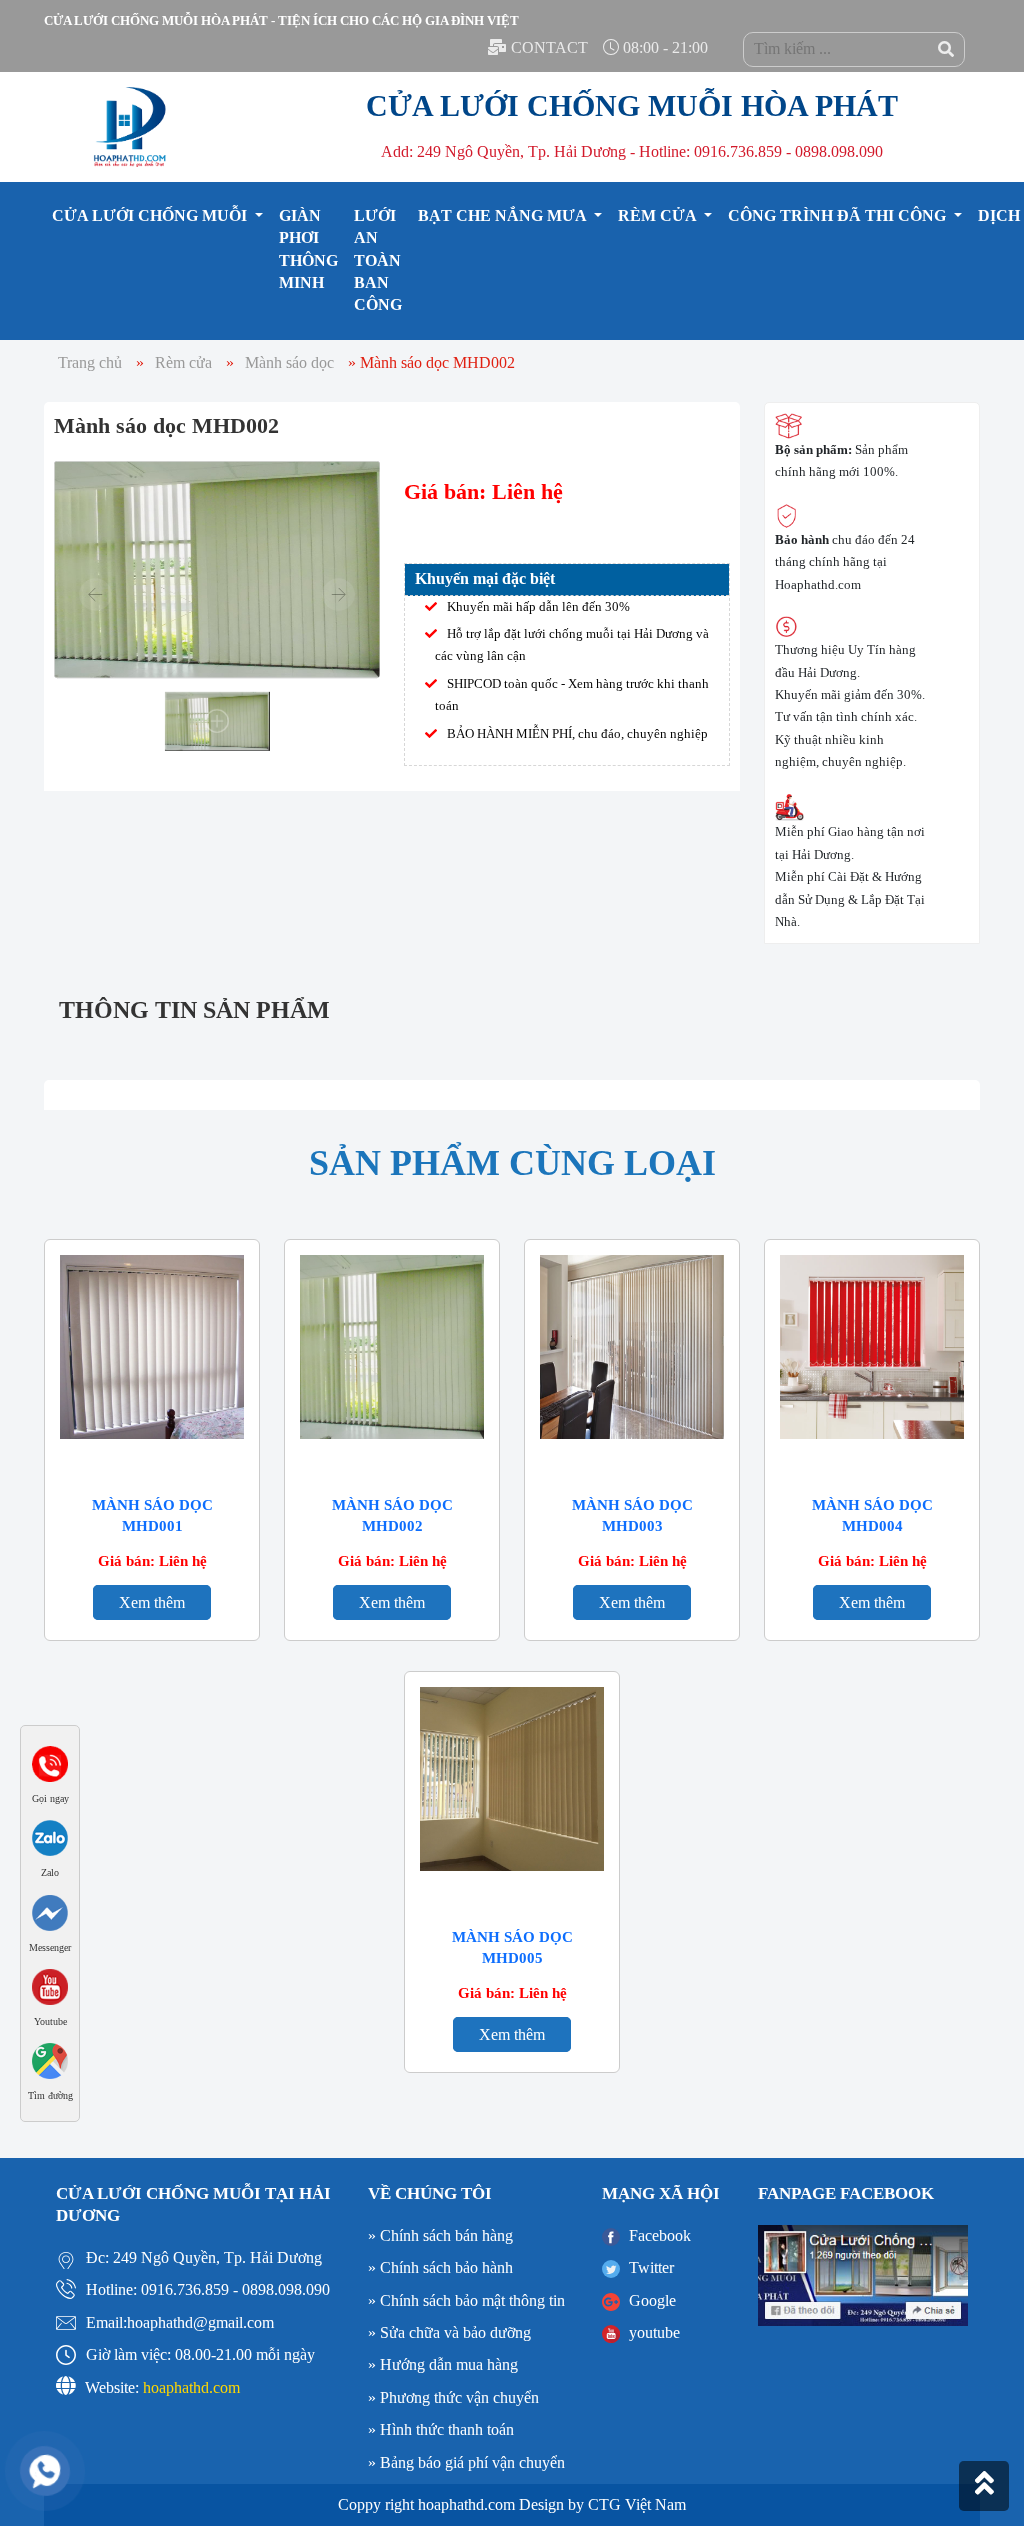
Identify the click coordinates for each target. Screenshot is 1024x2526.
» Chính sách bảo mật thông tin (466, 2300)
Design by (551, 2504)
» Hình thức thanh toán (441, 2429)
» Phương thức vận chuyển (453, 2397)
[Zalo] (50, 1836)
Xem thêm (152, 1602)
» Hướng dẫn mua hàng (443, 2364)
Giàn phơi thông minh (308, 249)
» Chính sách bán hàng (440, 2235)
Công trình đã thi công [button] (839, 215)
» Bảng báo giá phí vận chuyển (466, 2462)
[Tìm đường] (50, 2059)
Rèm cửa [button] (659, 215)
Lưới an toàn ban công (378, 260)
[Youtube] (50, 1985)
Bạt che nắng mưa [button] (504, 215)
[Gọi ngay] (50, 1761)
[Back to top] (984, 2486)
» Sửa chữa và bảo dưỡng (449, 2332)
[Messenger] (50, 1910)
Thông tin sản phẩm (194, 1010)
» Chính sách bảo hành (440, 2267)
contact (549, 47)
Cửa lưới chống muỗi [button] (151, 215)
